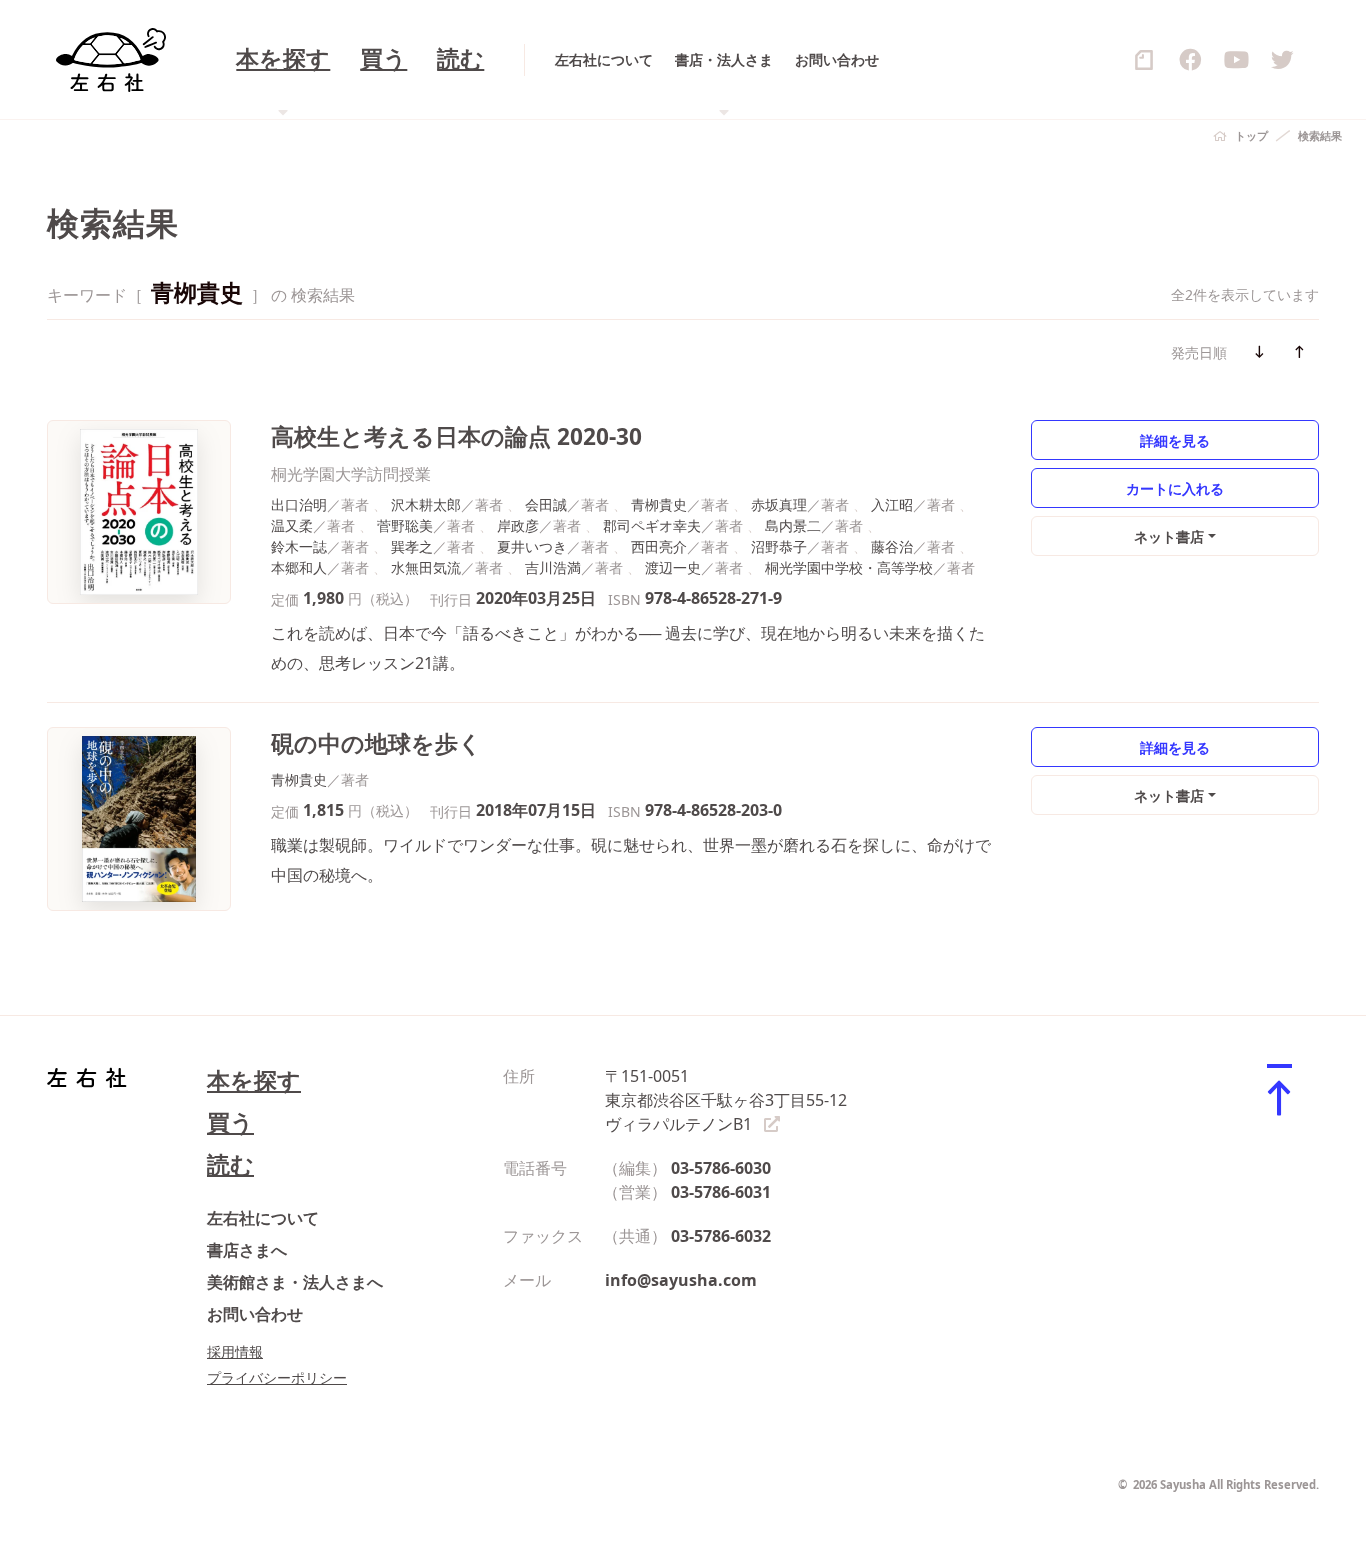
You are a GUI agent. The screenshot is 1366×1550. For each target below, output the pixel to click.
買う (383, 59)
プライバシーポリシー (277, 1377)
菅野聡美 (405, 525)
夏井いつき (532, 546)
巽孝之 (412, 546)
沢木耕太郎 (426, 504)
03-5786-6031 (721, 1192)
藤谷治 (892, 546)
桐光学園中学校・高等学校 (849, 567)
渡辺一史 (673, 567)
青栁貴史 (659, 504)
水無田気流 (426, 567)
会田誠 (546, 504)
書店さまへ (247, 1250)
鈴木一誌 (299, 546)
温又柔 (292, 525)
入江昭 (892, 504)
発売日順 (1199, 352)
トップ (1251, 135)
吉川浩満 (553, 567)
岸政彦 (518, 525)
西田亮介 (659, 546)
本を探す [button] (283, 59)
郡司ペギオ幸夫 (652, 525)
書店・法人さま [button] (724, 59)
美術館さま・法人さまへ (295, 1282)
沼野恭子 (779, 546)
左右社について (604, 59)
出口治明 (299, 504)
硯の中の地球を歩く (376, 743)
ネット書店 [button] (1169, 536)
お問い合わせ (837, 59)
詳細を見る (1175, 440)
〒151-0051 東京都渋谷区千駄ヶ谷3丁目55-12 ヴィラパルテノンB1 (726, 1100)
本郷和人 (299, 567)
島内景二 (793, 525)
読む (460, 59)
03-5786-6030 (721, 1168)
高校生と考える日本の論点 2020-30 (456, 436)
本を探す (254, 1080)
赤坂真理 (779, 504)
